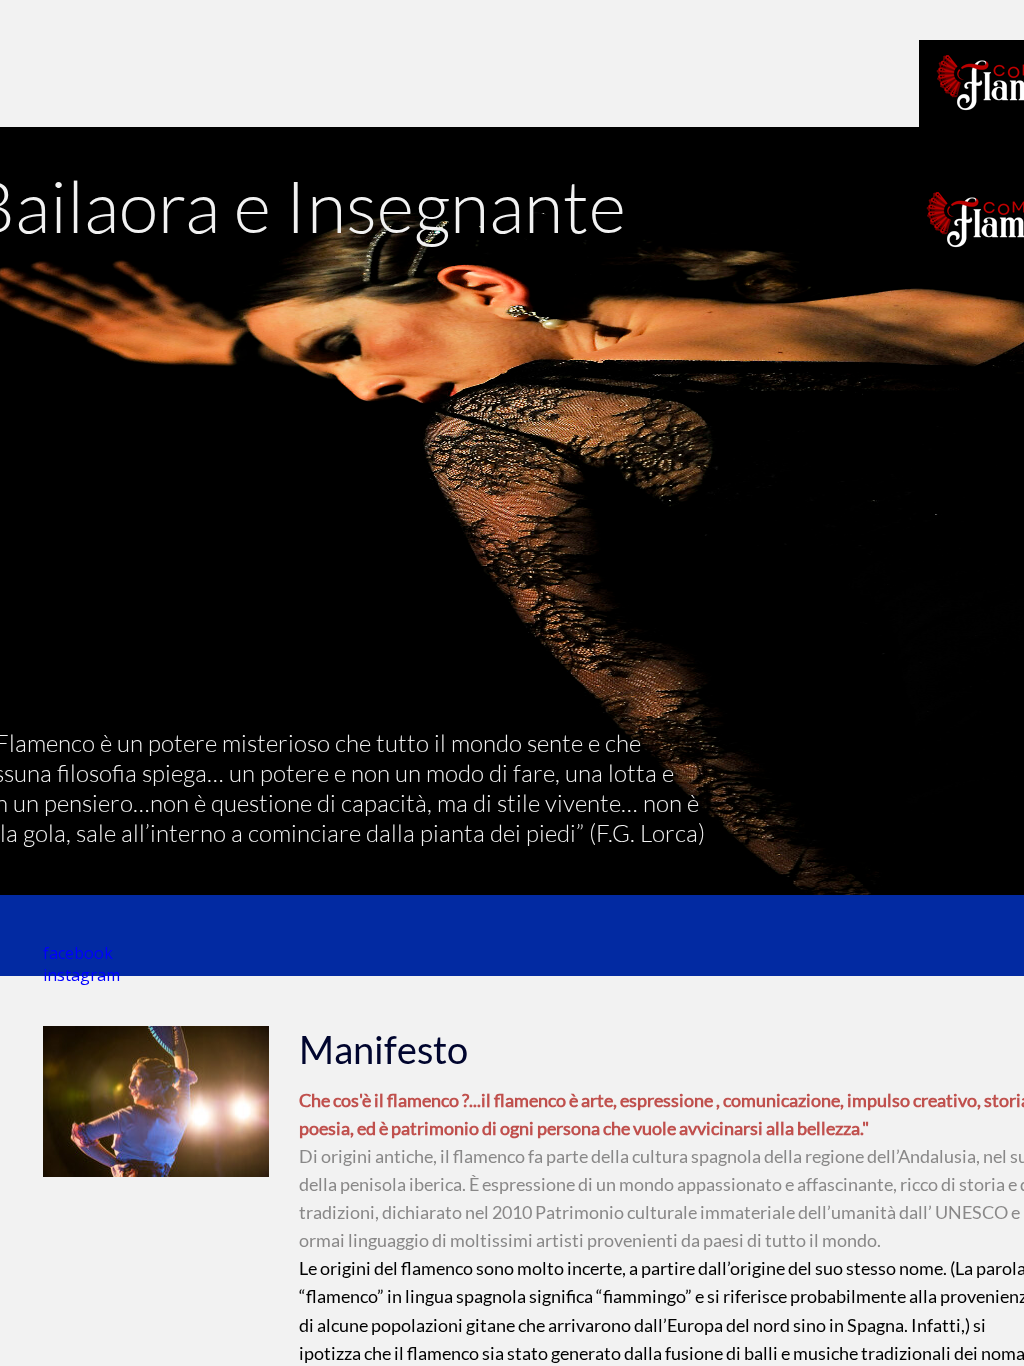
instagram (81, 975)
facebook (78, 953)
